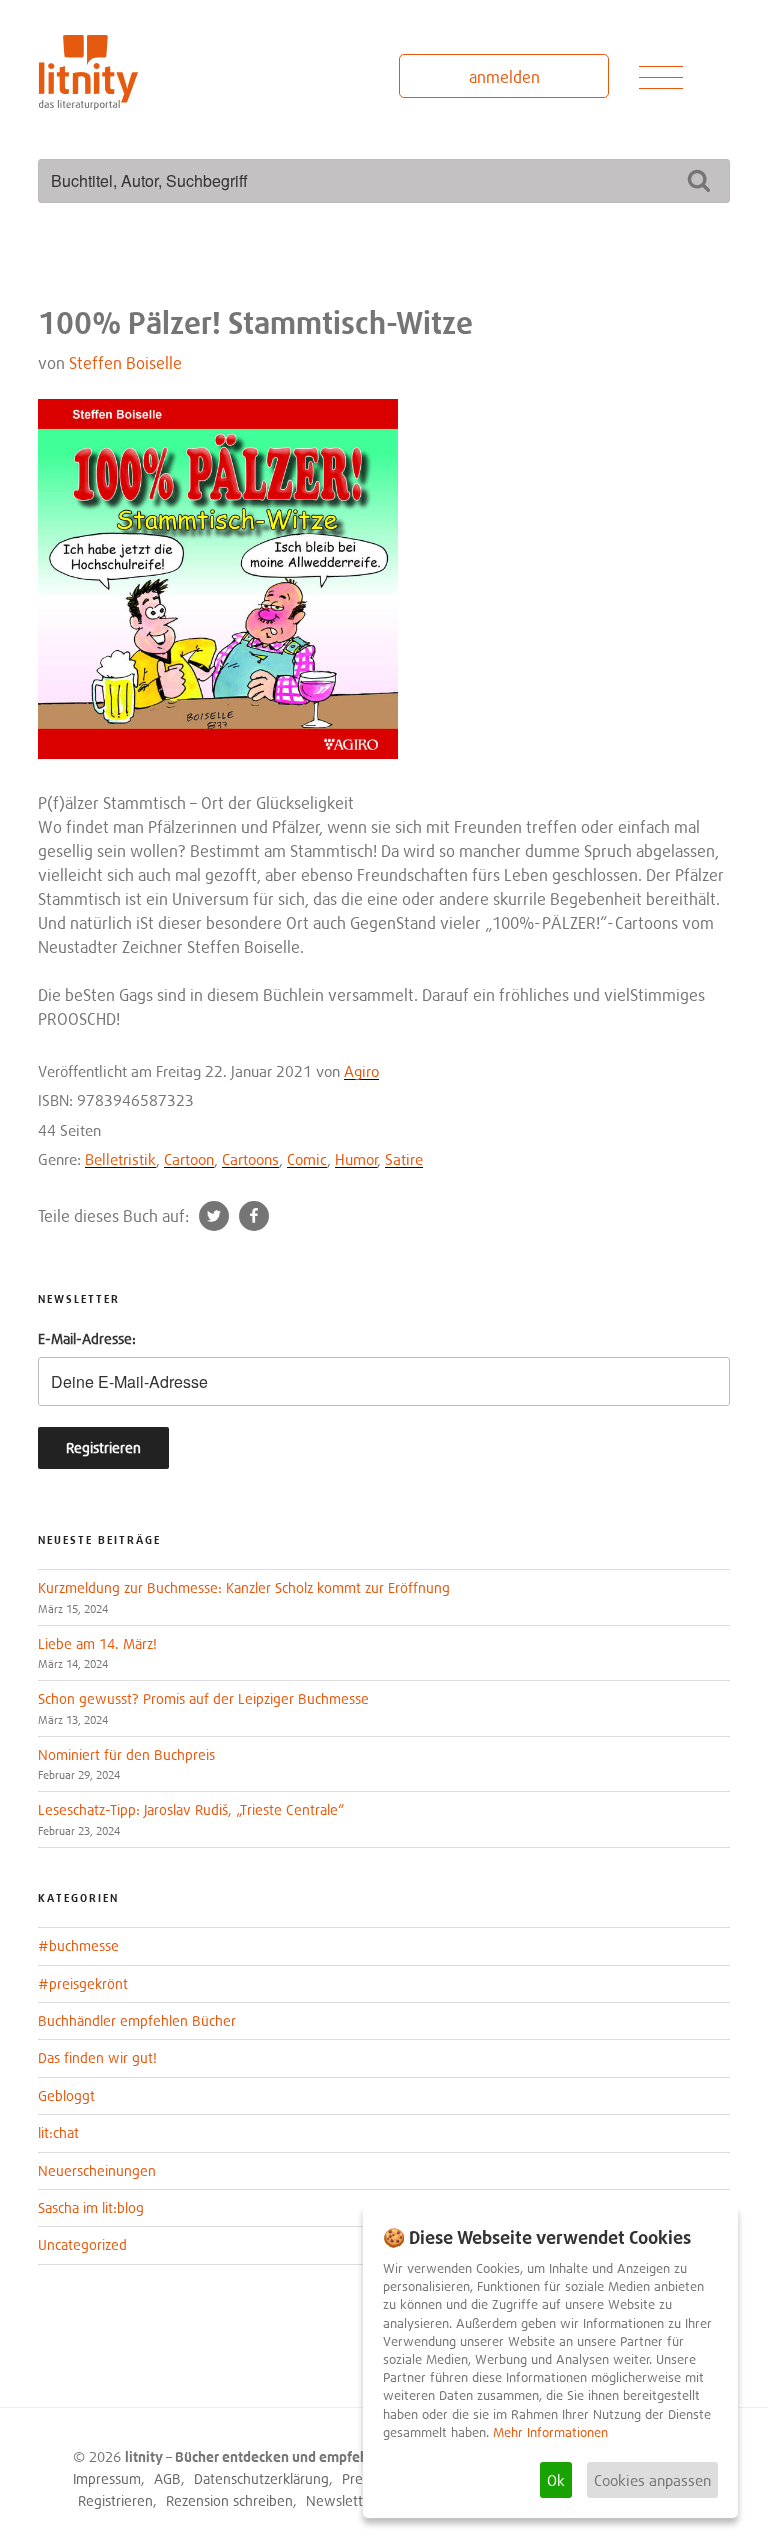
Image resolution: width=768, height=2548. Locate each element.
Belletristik (120, 1159)
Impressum (107, 2478)
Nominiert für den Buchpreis (126, 1754)
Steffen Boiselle (125, 363)
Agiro (361, 1071)
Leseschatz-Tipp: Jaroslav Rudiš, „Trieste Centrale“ (191, 1809)
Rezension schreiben (229, 2500)
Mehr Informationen (550, 2432)
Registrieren (115, 2500)
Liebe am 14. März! (97, 1643)
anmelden (504, 77)
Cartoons (250, 1159)
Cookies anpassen (652, 2480)
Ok (556, 2480)
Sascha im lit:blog (91, 2207)
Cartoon (189, 1159)
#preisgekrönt (83, 1983)
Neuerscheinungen (97, 2170)
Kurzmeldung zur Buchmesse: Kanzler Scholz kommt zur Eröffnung (244, 1587)
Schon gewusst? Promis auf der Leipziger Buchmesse (203, 1698)
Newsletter (340, 2500)
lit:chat (58, 2132)
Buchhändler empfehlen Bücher (137, 2020)
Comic (307, 1159)
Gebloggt (66, 2095)
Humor (356, 1159)
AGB (167, 2478)
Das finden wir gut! (97, 2057)
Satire (404, 1159)
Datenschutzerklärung (261, 2478)
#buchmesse (78, 1945)
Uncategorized (82, 2244)
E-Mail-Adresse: (87, 1338)
